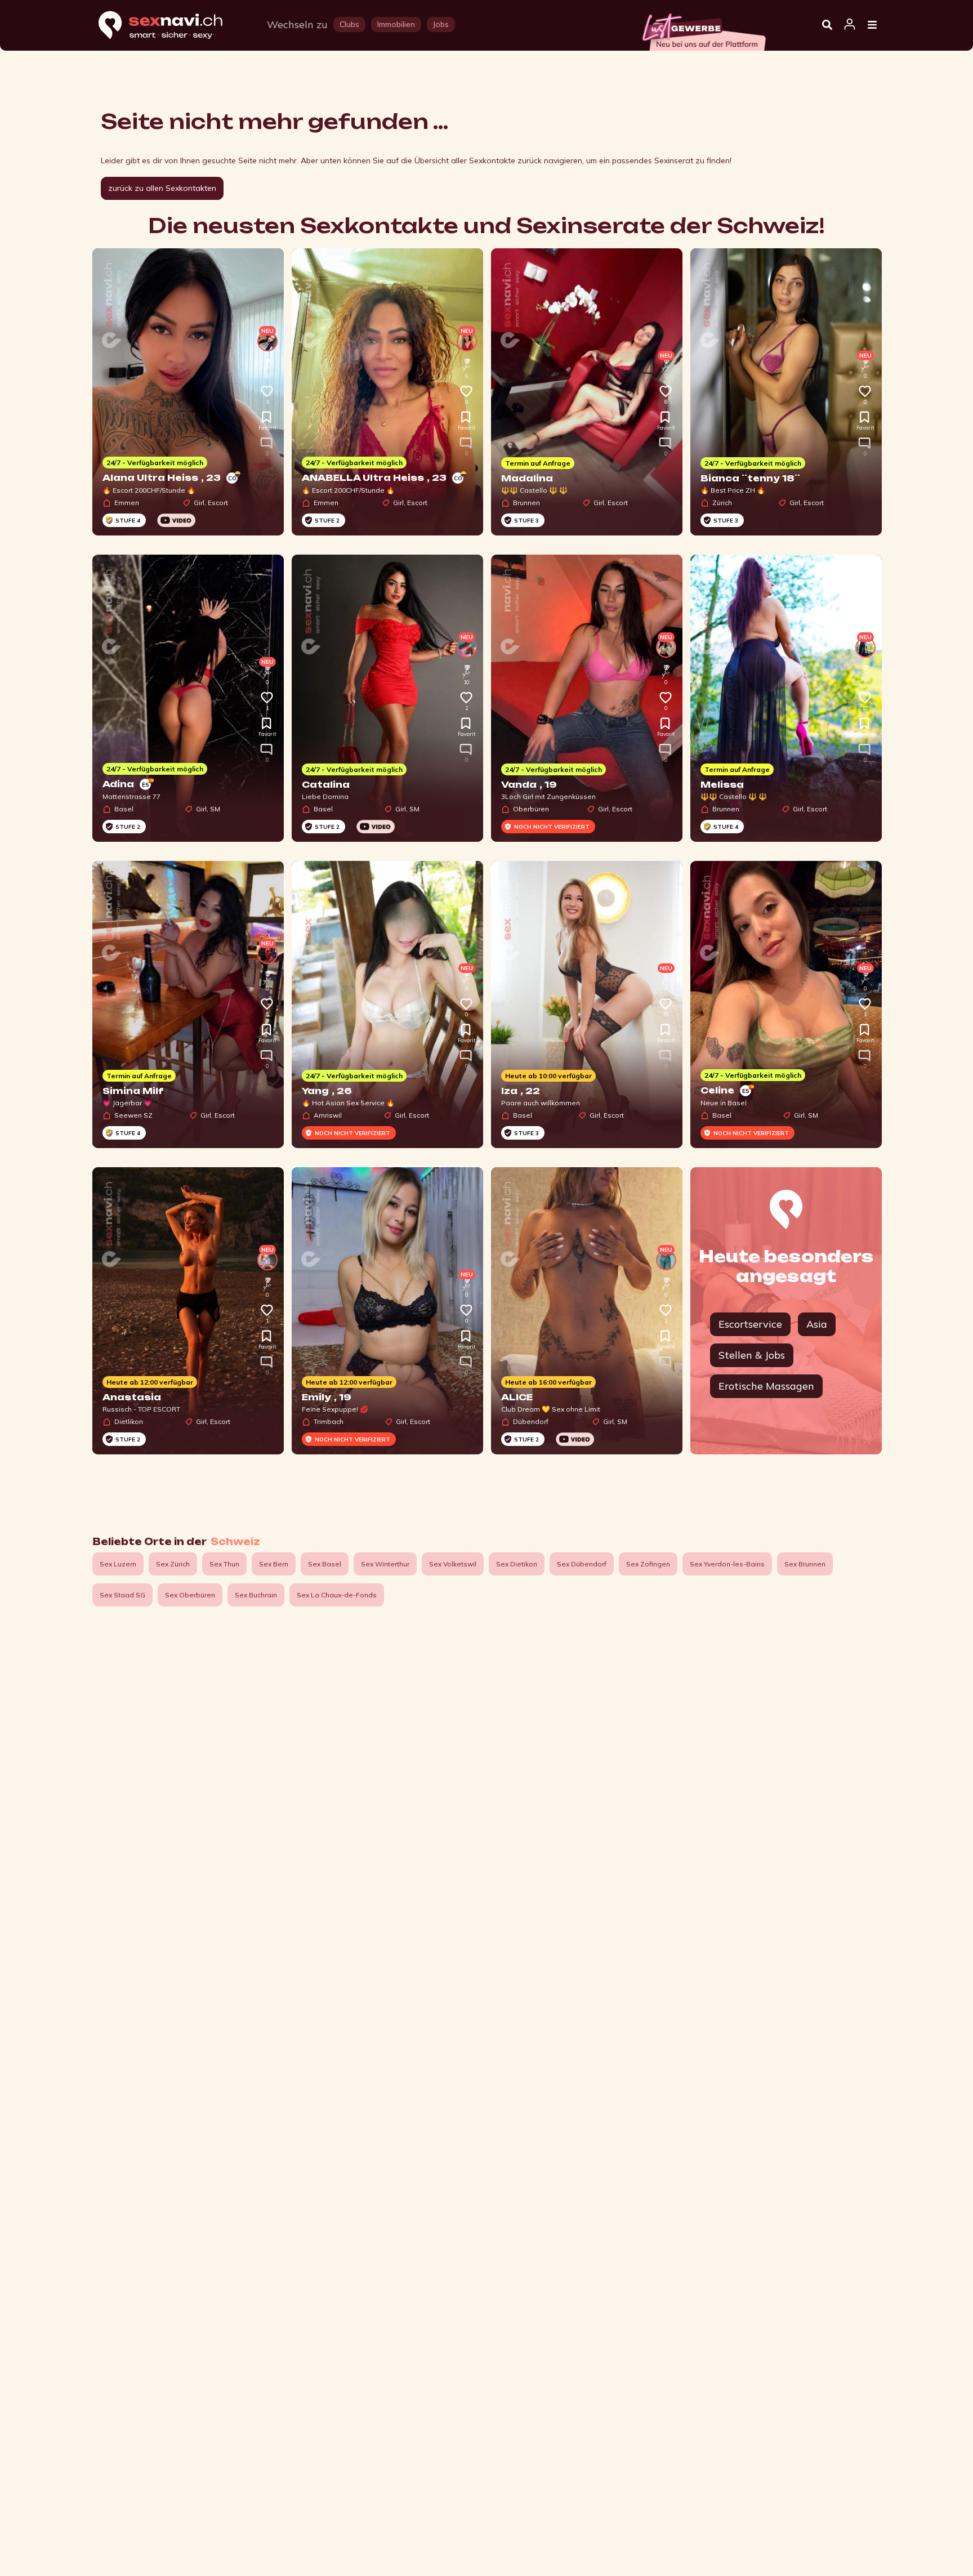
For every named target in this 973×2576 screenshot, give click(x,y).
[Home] (171, 26)
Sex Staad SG (122, 1595)
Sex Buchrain (256, 1595)
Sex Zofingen (648, 1564)
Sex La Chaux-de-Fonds (337, 1595)
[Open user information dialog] (850, 25)
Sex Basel (325, 1564)
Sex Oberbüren (190, 1595)
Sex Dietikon (517, 1564)
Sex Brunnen (805, 1564)
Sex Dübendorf (582, 1564)
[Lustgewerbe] (703, 29)
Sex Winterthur (385, 1564)
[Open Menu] (872, 25)
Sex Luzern (118, 1564)
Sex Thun (224, 1564)
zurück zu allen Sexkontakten (162, 188)
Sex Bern (274, 1564)
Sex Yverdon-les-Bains (727, 1564)
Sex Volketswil (453, 1564)
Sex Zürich (173, 1564)
